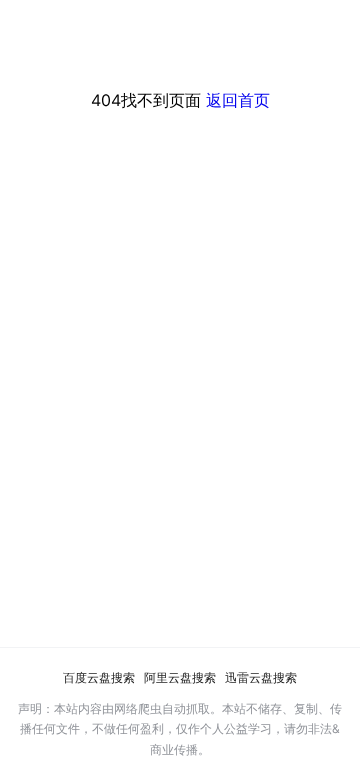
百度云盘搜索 (99, 677)
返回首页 (238, 100)
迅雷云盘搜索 (261, 677)
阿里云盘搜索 (180, 677)
